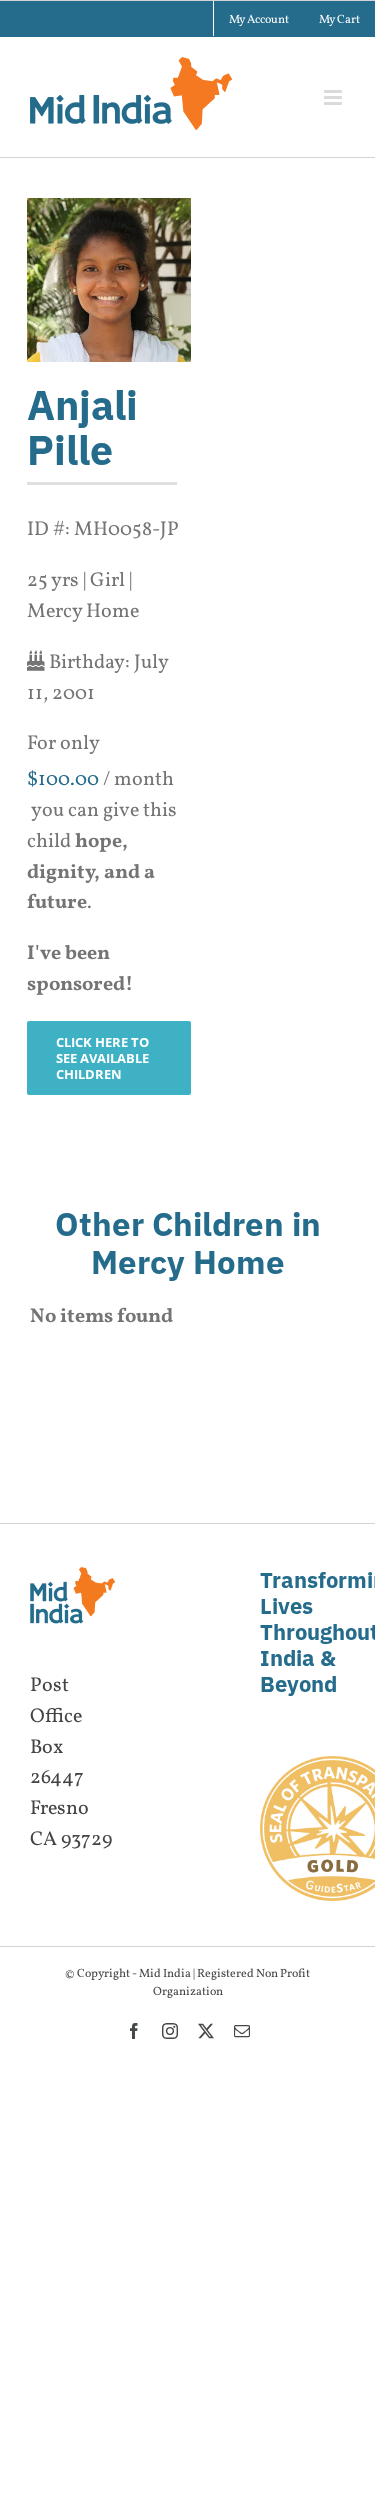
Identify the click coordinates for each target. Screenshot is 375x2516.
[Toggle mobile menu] (334, 97)
